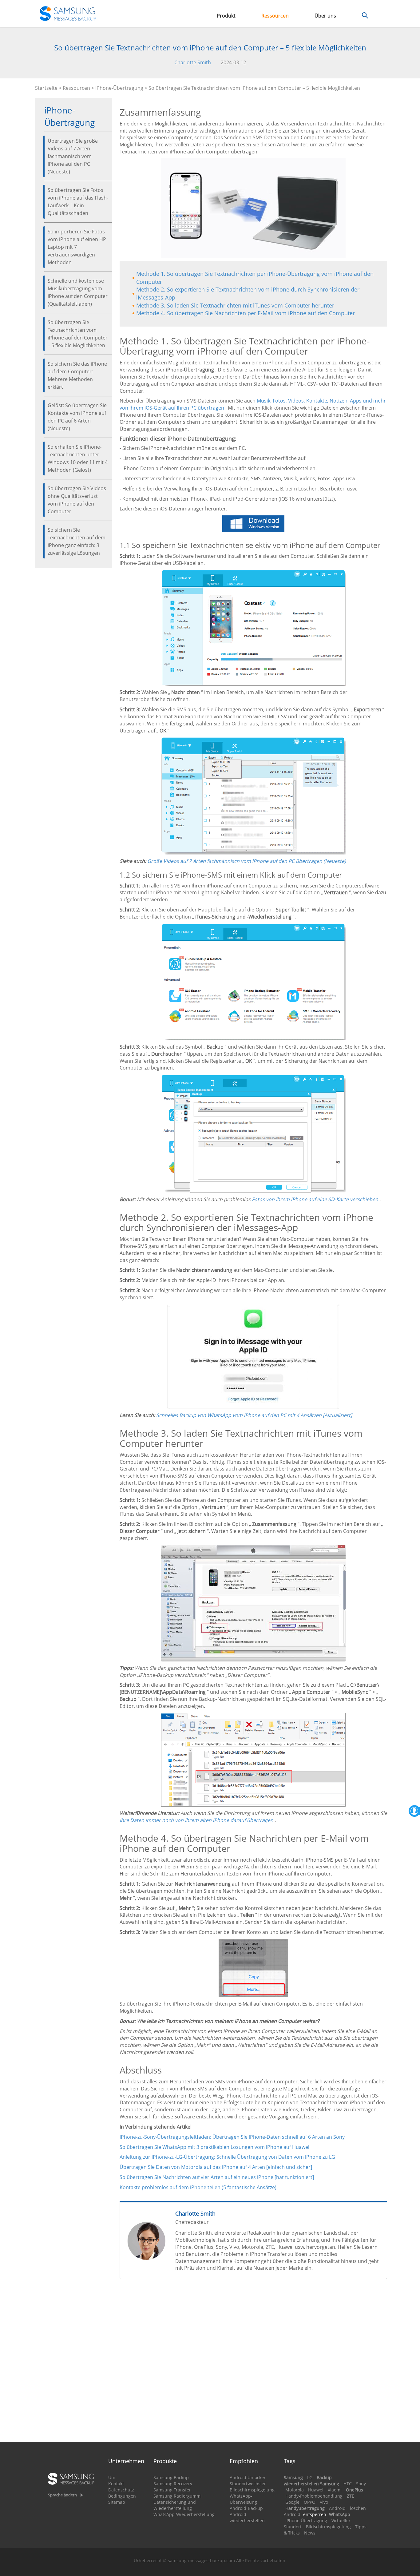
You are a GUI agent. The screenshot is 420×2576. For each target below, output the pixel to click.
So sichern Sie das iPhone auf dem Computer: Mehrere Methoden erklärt (77, 375)
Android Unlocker (248, 2477)
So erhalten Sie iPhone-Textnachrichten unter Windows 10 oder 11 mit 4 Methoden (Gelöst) (78, 458)
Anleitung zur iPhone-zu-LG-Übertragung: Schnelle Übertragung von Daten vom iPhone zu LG (227, 2157)
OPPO (310, 2502)
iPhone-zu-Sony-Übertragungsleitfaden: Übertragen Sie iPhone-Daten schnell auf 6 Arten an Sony (232, 2137)
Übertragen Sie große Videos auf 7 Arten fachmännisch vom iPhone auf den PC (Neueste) (73, 156)
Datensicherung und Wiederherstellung (175, 2505)
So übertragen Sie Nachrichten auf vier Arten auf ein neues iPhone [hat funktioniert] (217, 2177)
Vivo (324, 2502)
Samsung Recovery (173, 2484)
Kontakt (116, 2484)
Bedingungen (122, 2496)
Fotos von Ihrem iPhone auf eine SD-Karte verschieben (315, 1199)
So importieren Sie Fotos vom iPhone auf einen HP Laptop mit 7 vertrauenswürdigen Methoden (77, 247)
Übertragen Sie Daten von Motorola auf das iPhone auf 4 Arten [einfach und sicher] (216, 2167)
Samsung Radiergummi (178, 2496)
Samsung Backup (171, 2477)
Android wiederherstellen (247, 2517)
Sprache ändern (62, 2495)
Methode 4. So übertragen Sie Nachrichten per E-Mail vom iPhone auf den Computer (246, 313)
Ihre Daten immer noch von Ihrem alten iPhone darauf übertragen (196, 1820)
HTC (348, 2484)
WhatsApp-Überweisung (243, 2499)
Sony (361, 2484)
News (310, 2533)
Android (337, 2508)
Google (292, 2502)
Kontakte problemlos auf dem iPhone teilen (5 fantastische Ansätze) (198, 2187)
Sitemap (117, 2502)
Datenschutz (121, 2490)
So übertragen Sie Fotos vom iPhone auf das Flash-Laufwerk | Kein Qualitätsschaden (78, 202)
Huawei (316, 2490)
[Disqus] (254, 2363)
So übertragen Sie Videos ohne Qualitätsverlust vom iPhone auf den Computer (77, 500)
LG (310, 2477)
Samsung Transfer (172, 2490)
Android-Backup (246, 2508)
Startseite (46, 88)
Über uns (325, 16)
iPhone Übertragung (306, 2520)
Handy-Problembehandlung (314, 2496)
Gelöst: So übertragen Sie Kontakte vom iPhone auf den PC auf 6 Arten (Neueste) (77, 417)
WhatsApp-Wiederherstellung (184, 2514)
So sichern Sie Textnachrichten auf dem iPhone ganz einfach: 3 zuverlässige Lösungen (77, 541)
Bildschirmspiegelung (252, 2490)
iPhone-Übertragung (119, 88)
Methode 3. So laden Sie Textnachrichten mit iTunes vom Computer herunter (235, 305)
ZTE (351, 2496)
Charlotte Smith (193, 62)
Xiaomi (335, 2490)
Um (112, 2477)
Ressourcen (275, 16)
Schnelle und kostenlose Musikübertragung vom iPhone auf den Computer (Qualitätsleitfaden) (78, 292)
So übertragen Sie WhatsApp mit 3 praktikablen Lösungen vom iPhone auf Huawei (214, 2147)
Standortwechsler (248, 2484)
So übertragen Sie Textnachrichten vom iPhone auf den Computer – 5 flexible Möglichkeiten (78, 334)
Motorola (295, 2490)
